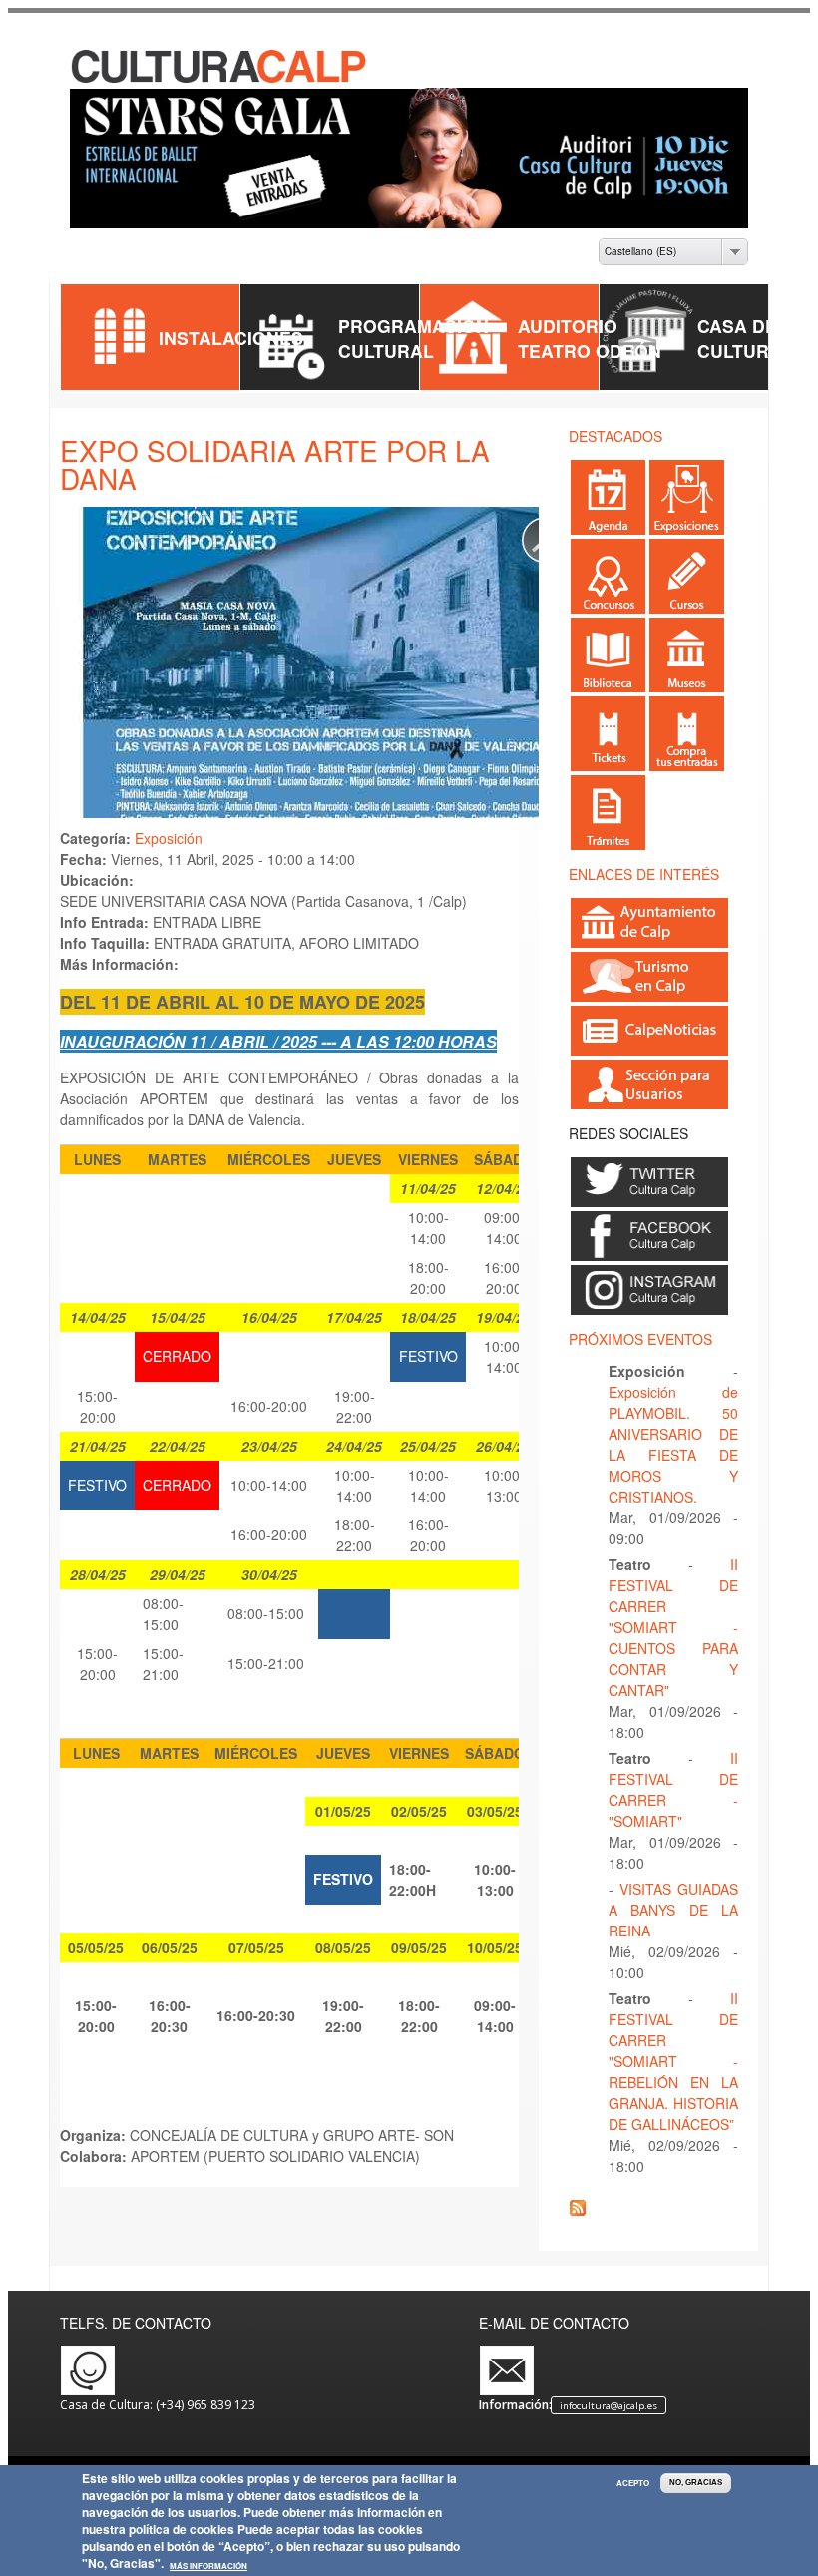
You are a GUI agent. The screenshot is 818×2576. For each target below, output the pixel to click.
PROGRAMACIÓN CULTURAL (413, 338)
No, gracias (696, 2483)
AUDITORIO (568, 326)
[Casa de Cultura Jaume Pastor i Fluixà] (220, 79)
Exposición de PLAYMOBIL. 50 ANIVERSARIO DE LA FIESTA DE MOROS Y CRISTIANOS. (673, 1444)
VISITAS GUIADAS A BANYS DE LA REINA (673, 1910)
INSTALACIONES (231, 338)
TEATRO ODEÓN (590, 351)
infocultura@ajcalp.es (609, 2406)
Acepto (633, 2483)
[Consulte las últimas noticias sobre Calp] (649, 1047)
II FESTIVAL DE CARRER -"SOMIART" (673, 1789)
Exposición (169, 838)
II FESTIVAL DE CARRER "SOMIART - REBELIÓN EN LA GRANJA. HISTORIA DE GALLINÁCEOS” (673, 2061)
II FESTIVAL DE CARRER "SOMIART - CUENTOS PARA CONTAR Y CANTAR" (673, 1627)
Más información (208, 2566)
